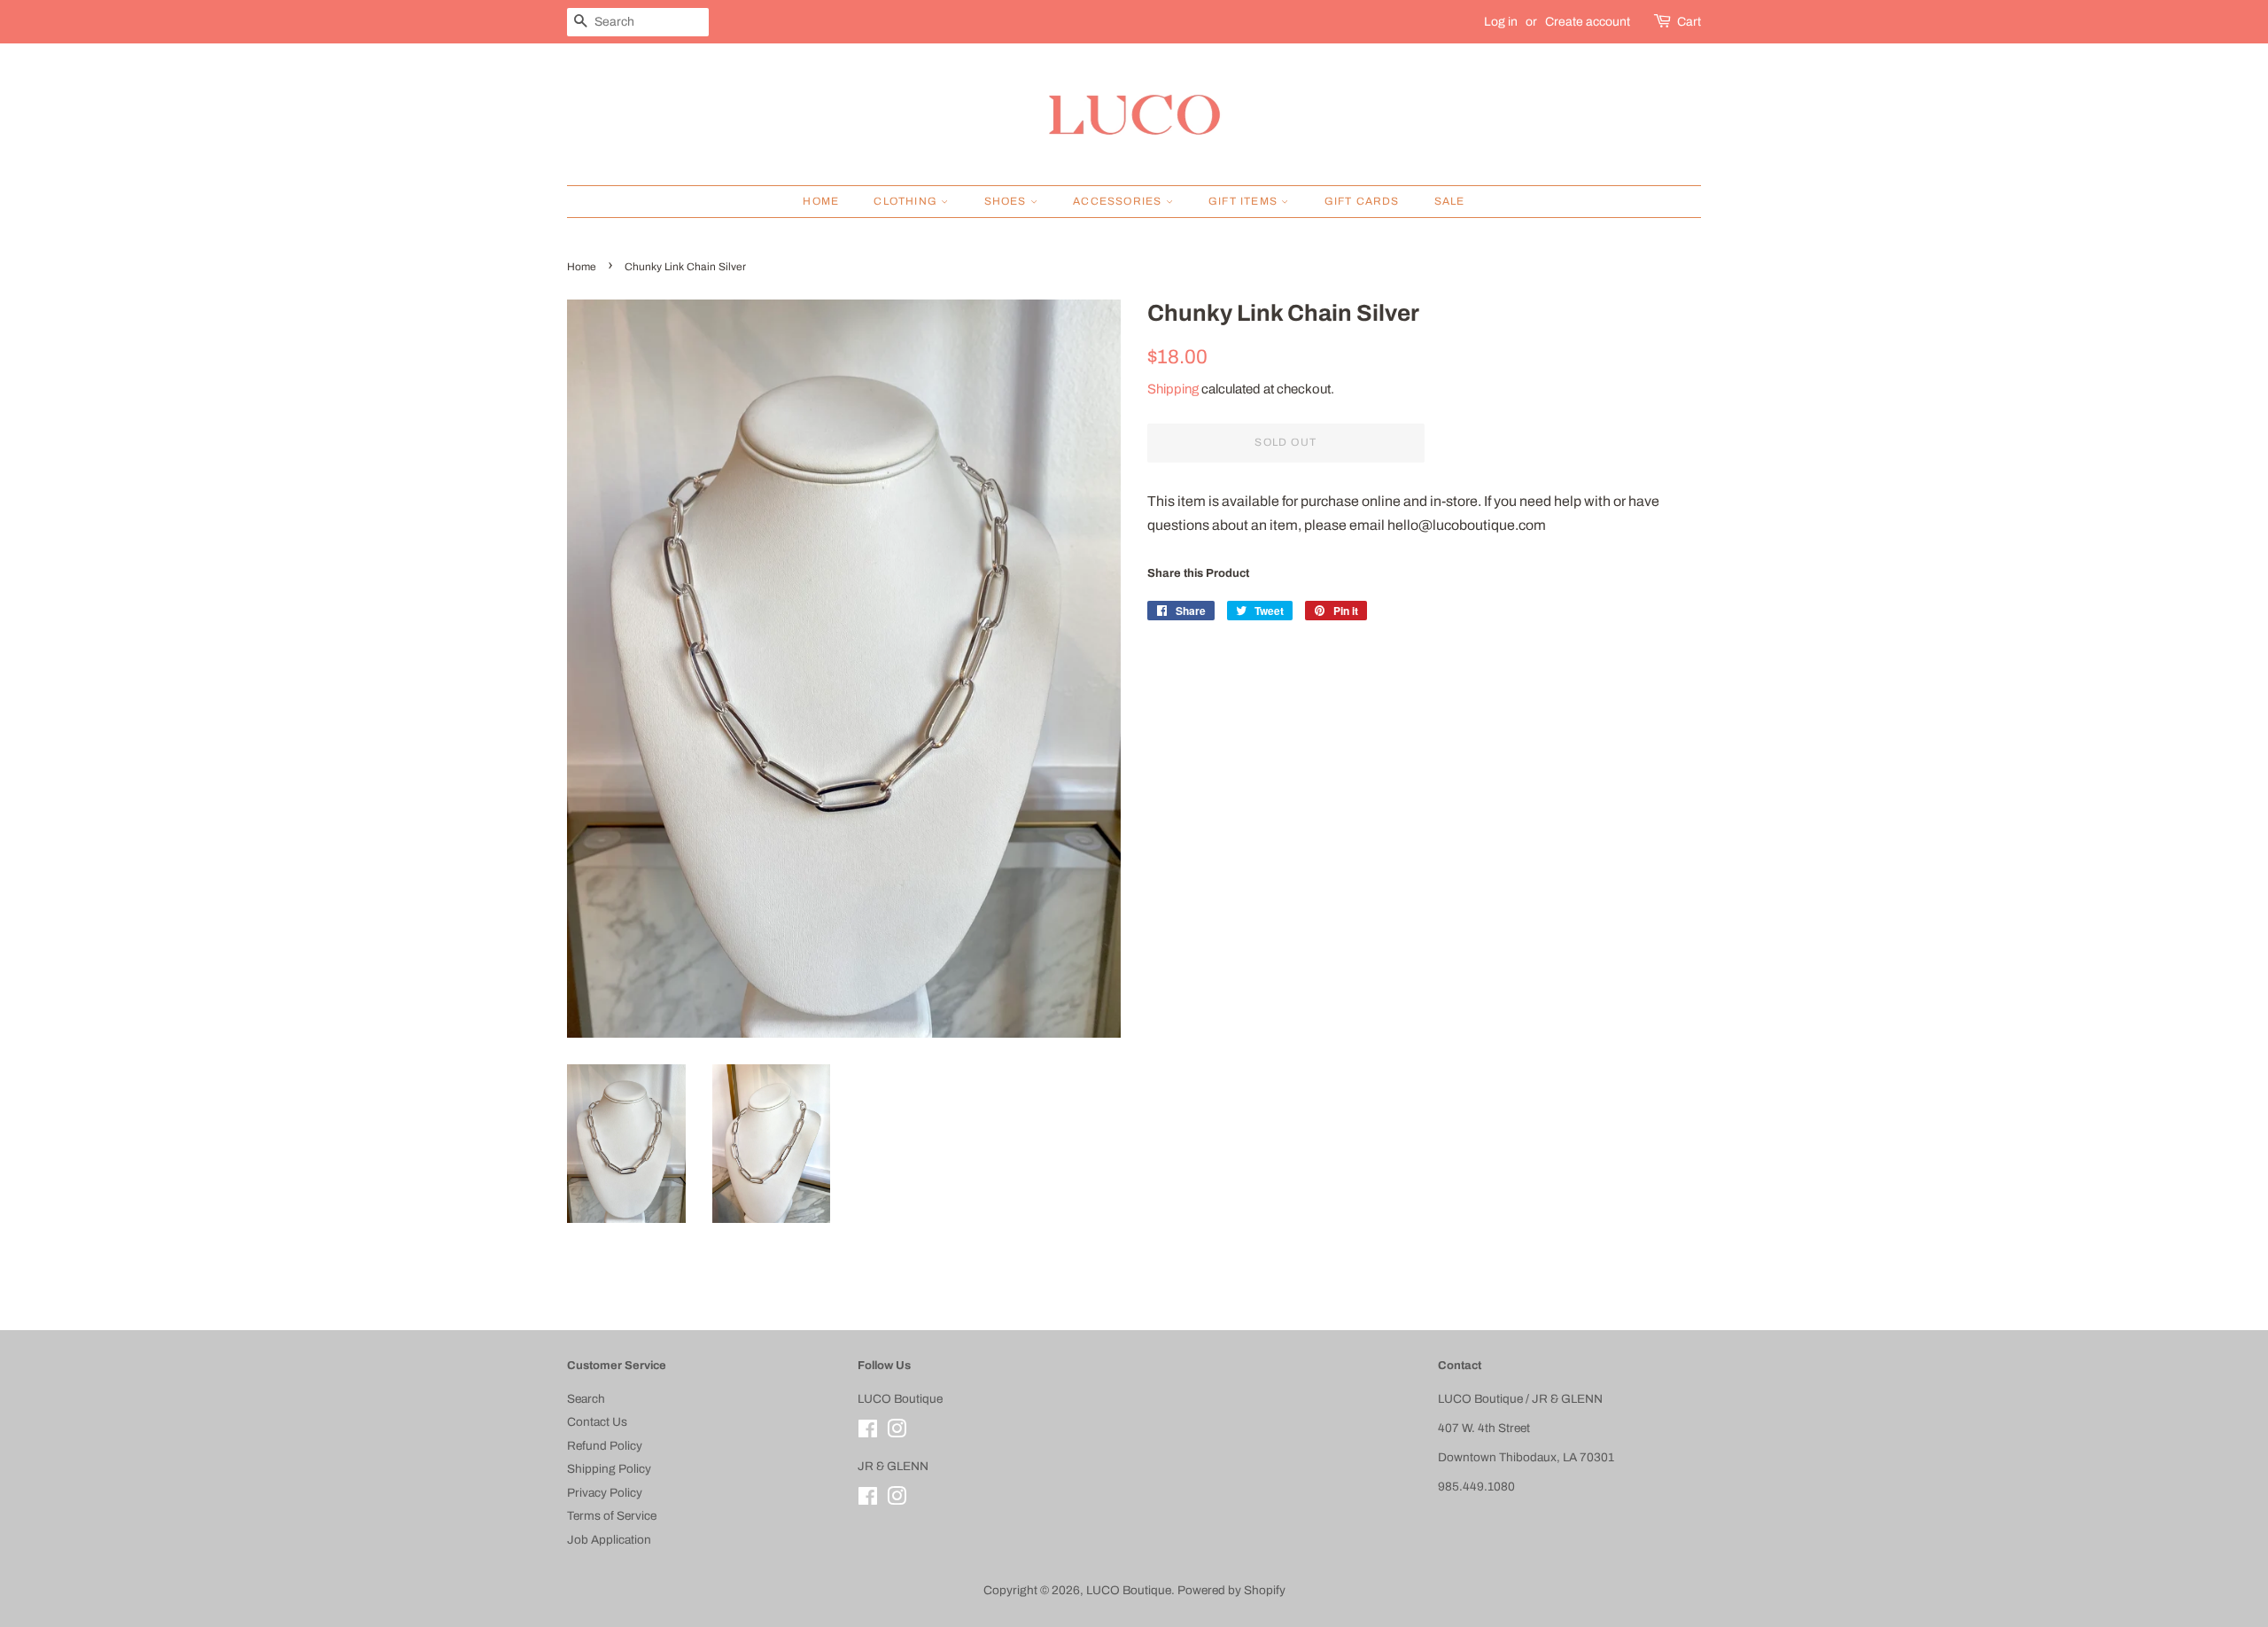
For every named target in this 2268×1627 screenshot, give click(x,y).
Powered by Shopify (1231, 1590)
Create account (1588, 22)
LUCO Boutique (1129, 1590)
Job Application (609, 1540)
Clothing (907, 201)
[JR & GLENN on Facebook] (868, 1500)
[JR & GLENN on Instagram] (897, 1500)
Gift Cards (1362, 201)
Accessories (1119, 201)
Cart (1689, 22)
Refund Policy (605, 1446)
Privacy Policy (605, 1493)
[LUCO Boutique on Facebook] (868, 1432)
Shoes (1007, 201)
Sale (1450, 201)
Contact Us (597, 1422)
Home (821, 201)
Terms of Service (612, 1516)
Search (586, 1399)
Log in (1501, 22)
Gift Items (1245, 201)
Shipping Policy (609, 1469)
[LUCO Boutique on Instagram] (897, 1432)
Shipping (1173, 389)
